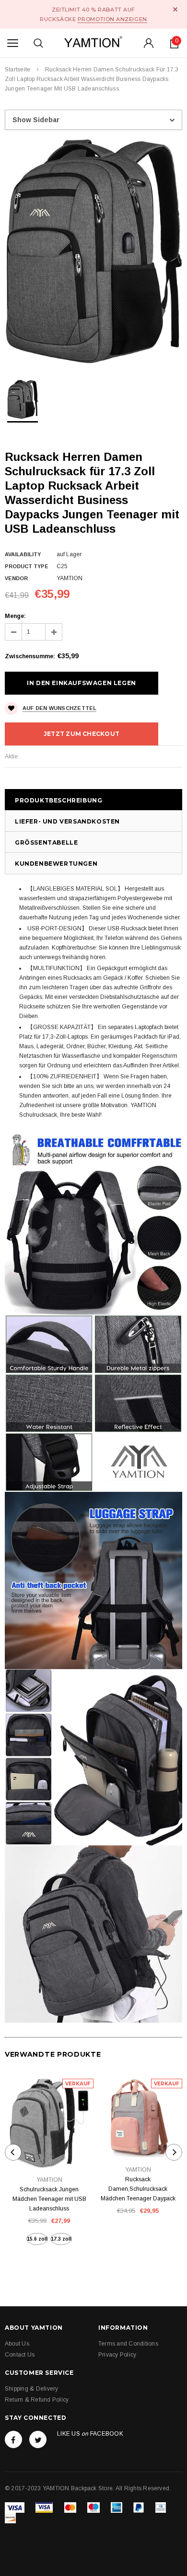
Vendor (16, 578)
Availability (23, 554)
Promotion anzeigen (112, 19)
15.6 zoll (37, 2239)
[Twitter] (38, 2439)
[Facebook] (13, 2439)
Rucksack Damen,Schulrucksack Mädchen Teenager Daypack (138, 2189)
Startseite (18, 69)
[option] (93, 251)
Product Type (27, 566)
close (175, 9)
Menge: (15, 616)
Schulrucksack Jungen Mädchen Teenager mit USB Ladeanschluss (49, 2199)
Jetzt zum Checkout (82, 734)
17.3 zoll (61, 2239)
